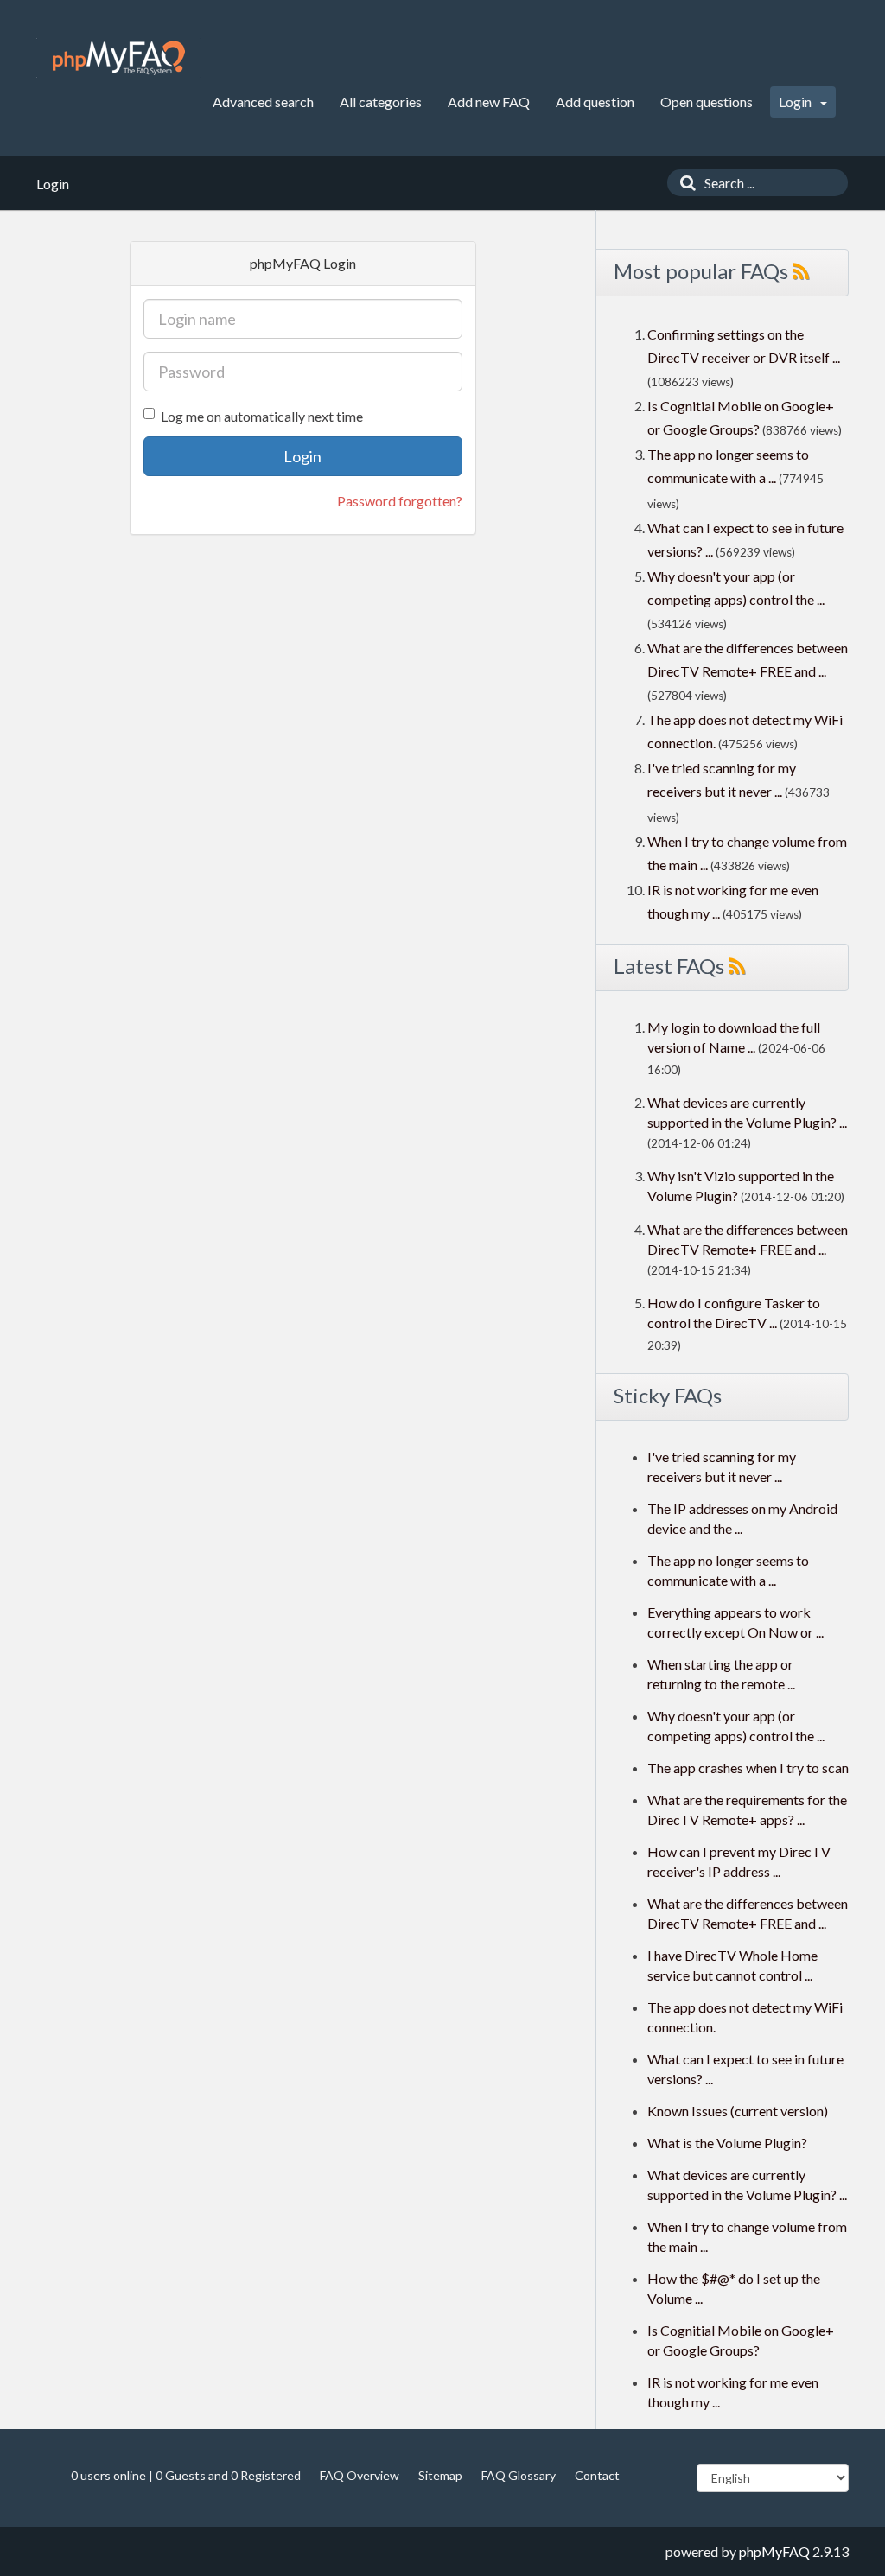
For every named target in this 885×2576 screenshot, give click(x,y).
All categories (381, 102)
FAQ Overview (360, 2475)
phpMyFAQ (774, 2551)
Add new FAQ (489, 102)
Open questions (707, 102)
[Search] (684, 183)
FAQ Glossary (519, 2475)
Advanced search (263, 102)
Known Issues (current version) (738, 2111)
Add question (595, 102)
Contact (597, 2475)
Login (796, 102)
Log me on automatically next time (262, 416)
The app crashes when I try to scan (748, 1768)
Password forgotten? (400, 501)
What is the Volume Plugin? (727, 2143)
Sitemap (440, 2475)
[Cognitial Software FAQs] (119, 58)
